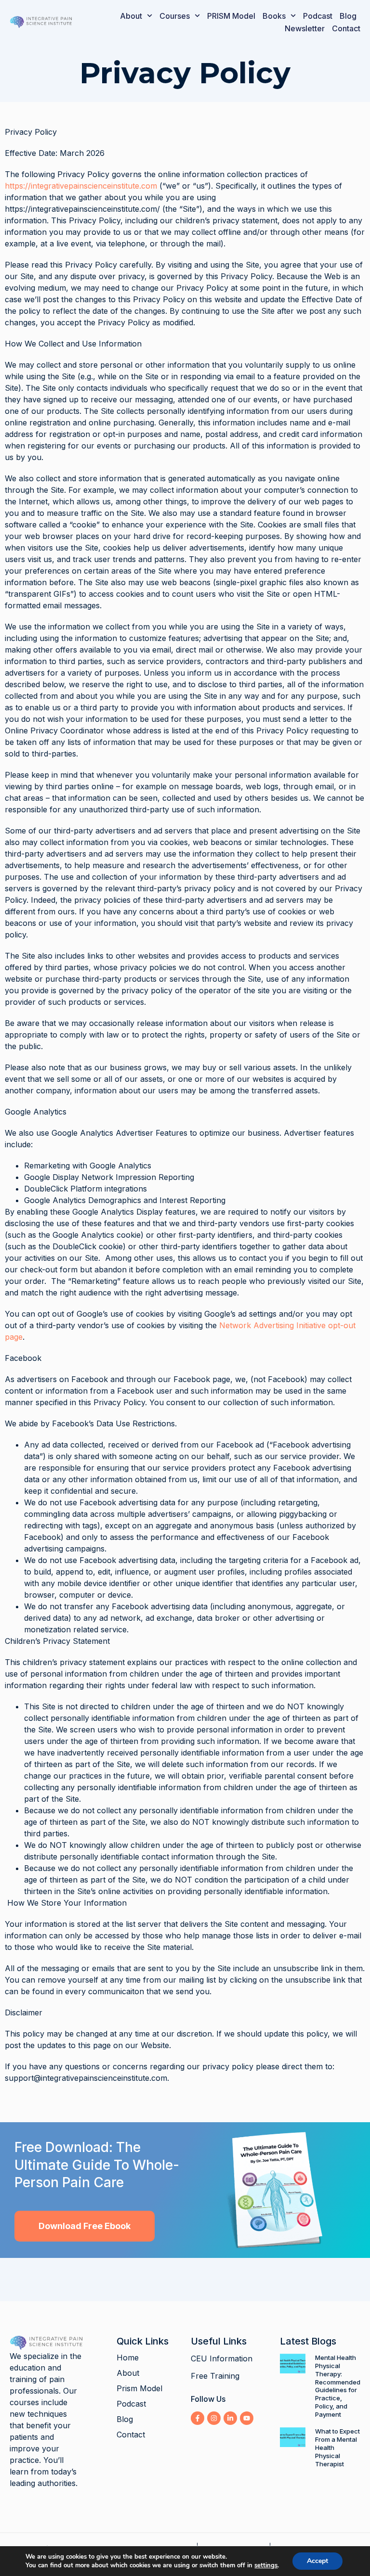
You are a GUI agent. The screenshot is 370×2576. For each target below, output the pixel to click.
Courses (175, 16)
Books (274, 16)
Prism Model (139, 2388)
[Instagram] (214, 2418)
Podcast (318, 16)
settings (266, 2565)
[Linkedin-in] (230, 2418)
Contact (346, 28)
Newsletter (305, 28)
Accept (317, 2561)
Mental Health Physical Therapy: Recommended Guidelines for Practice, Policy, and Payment (338, 2386)
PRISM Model (231, 16)
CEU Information (222, 2358)
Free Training (215, 2376)
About (131, 16)
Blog (348, 16)
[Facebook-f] (198, 2418)
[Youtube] (247, 2418)
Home (128, 2358)
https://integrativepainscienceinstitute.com (81, 186)
